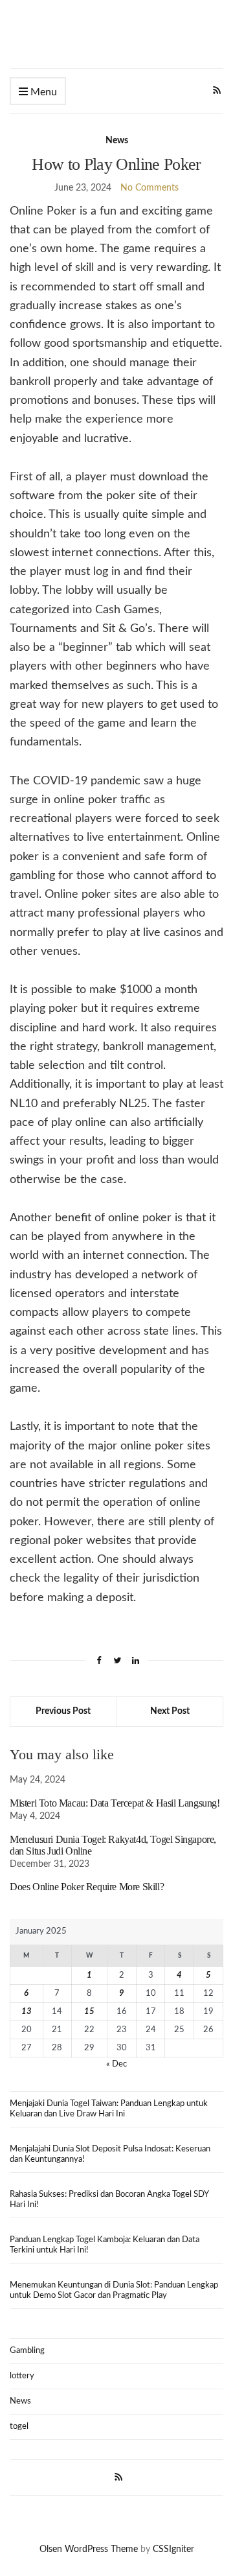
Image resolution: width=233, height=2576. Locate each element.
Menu (42, 92)
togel (19, 2427)
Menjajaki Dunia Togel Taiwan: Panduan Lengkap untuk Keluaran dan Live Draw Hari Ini (109, 2109)
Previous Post (63, 1711)
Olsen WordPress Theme (89, 2549)
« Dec (116, 2064)
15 (89, 2012)
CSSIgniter (173, 2549)
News (117, 141)
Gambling (27, 2351)
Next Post (170, 1711)
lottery (22, 2376)
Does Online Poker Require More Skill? (87, 1887)
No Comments (150, 188)
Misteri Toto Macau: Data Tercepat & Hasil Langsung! (115, 1803)
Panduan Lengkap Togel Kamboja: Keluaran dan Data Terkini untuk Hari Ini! (105, 2245)
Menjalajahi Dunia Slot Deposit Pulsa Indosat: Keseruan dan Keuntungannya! (110, 2154)
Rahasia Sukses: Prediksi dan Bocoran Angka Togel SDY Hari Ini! (109, 2200)
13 (27, 2012)
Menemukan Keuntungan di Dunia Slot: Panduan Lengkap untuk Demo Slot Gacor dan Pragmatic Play (114, 2290)
